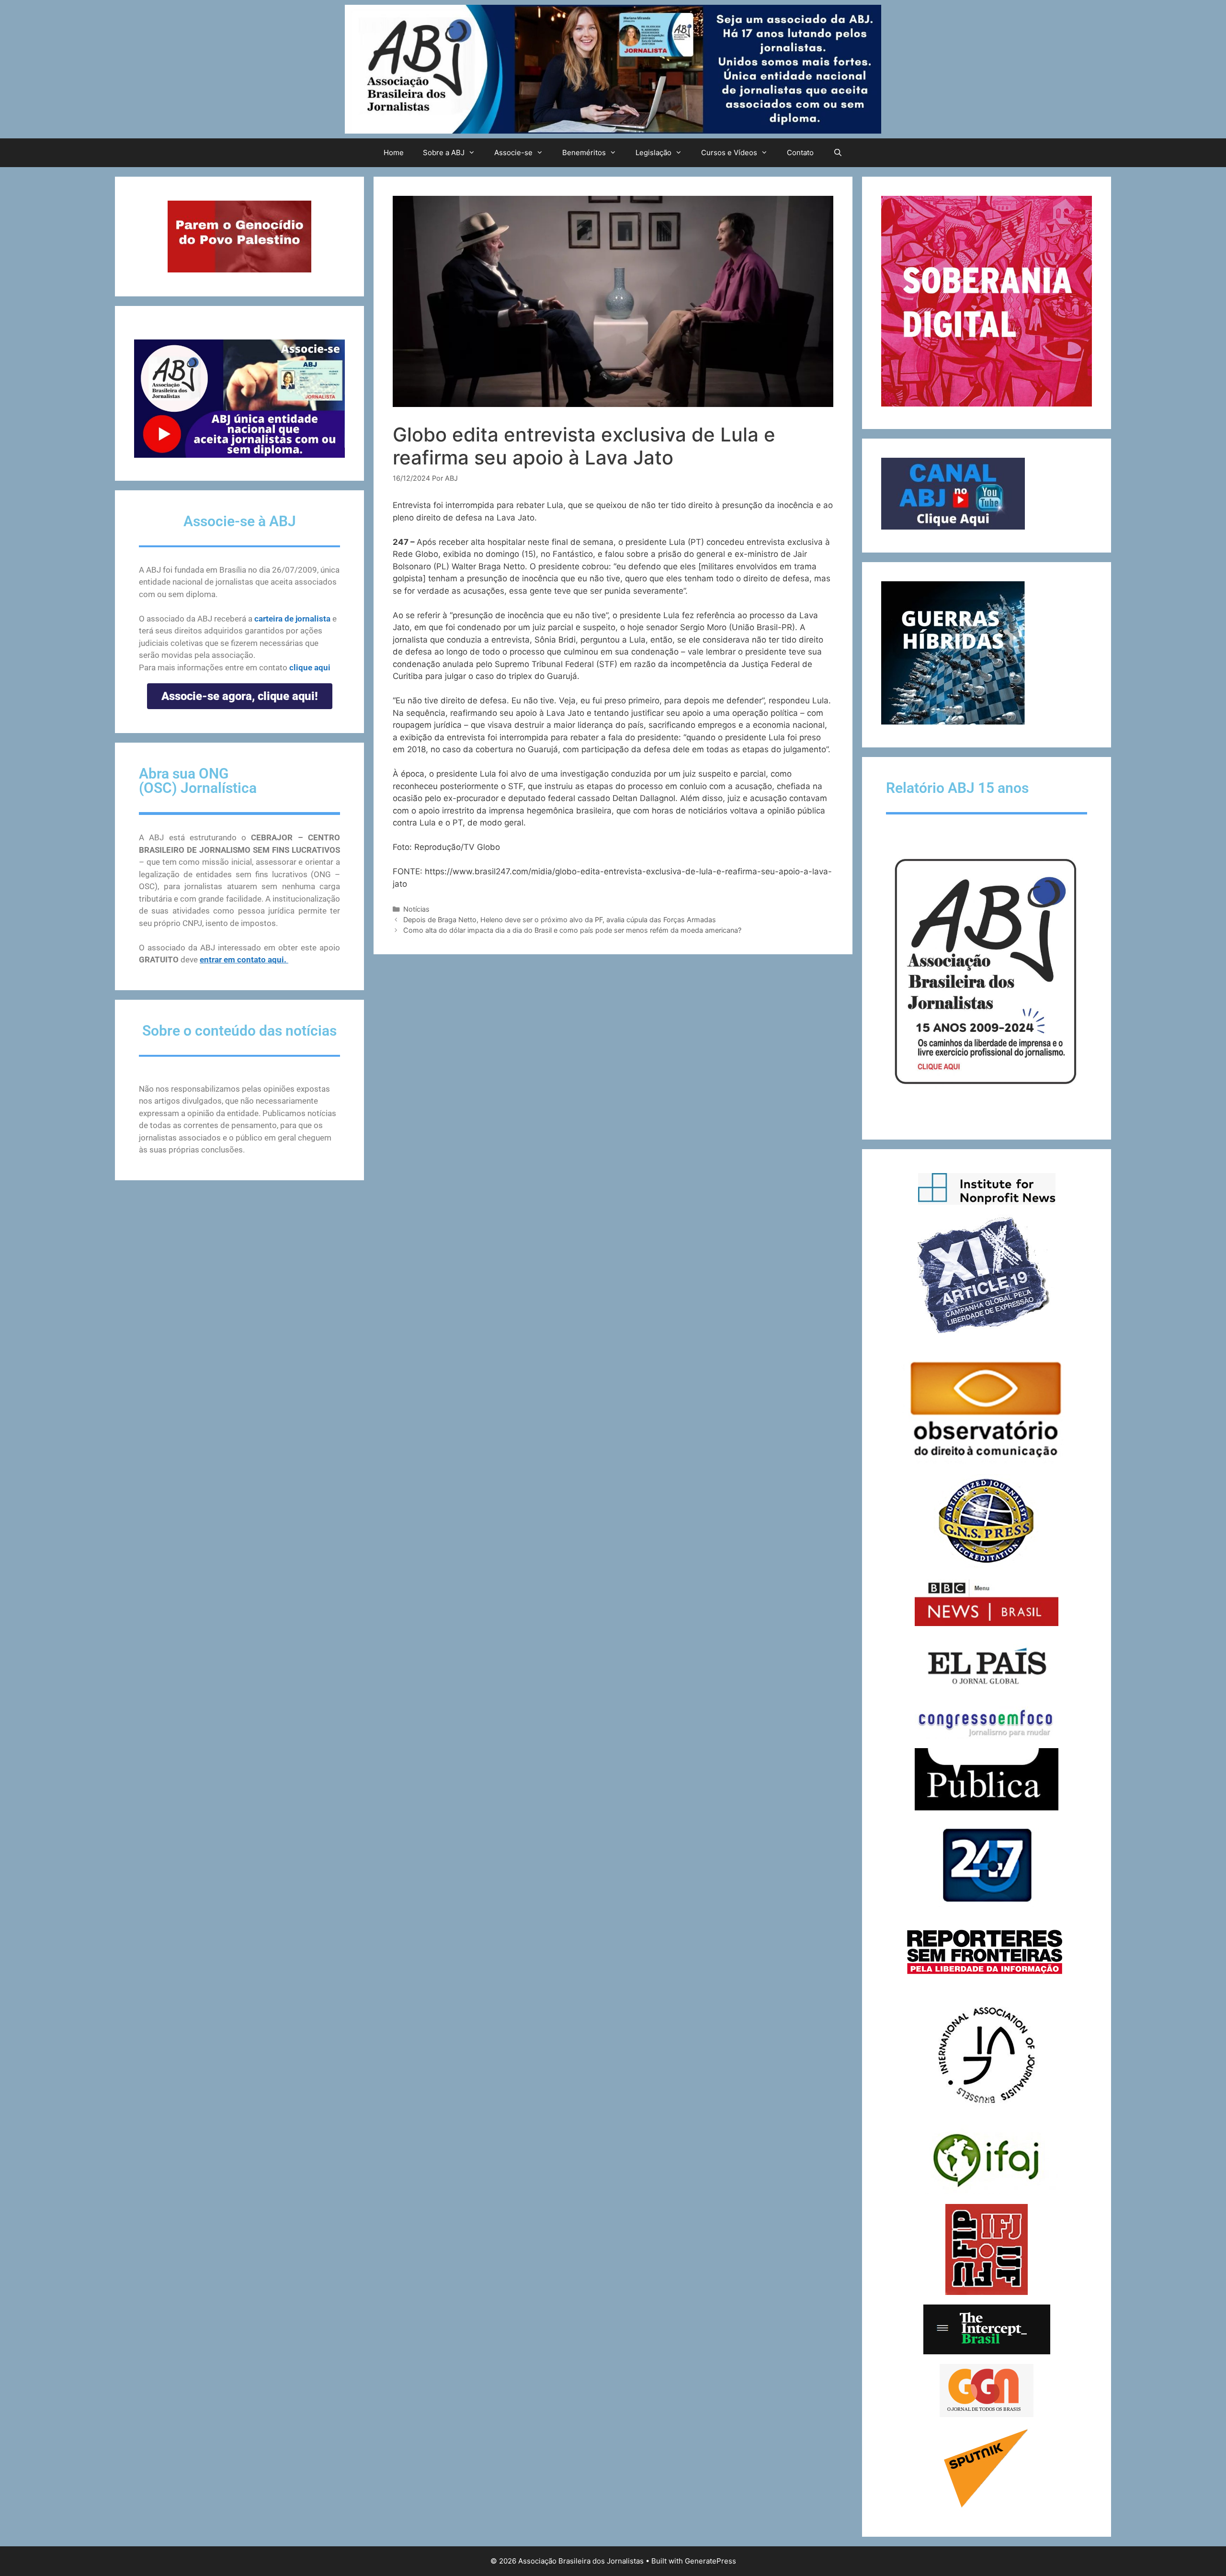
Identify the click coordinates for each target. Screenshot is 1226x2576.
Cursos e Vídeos (729, 153)
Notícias (416, 909)
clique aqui (310, 667)
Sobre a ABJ (444, 153)
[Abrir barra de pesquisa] (837, 153)
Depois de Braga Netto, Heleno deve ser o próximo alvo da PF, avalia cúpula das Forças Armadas (560, 920)
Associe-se (513, 153)
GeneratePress (710, 2561)
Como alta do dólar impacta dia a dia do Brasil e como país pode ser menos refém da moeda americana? (572, 930)
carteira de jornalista (292, 619)
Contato (800, 153)
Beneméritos (584, 153)
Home (394, 153)
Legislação (653, 153)
